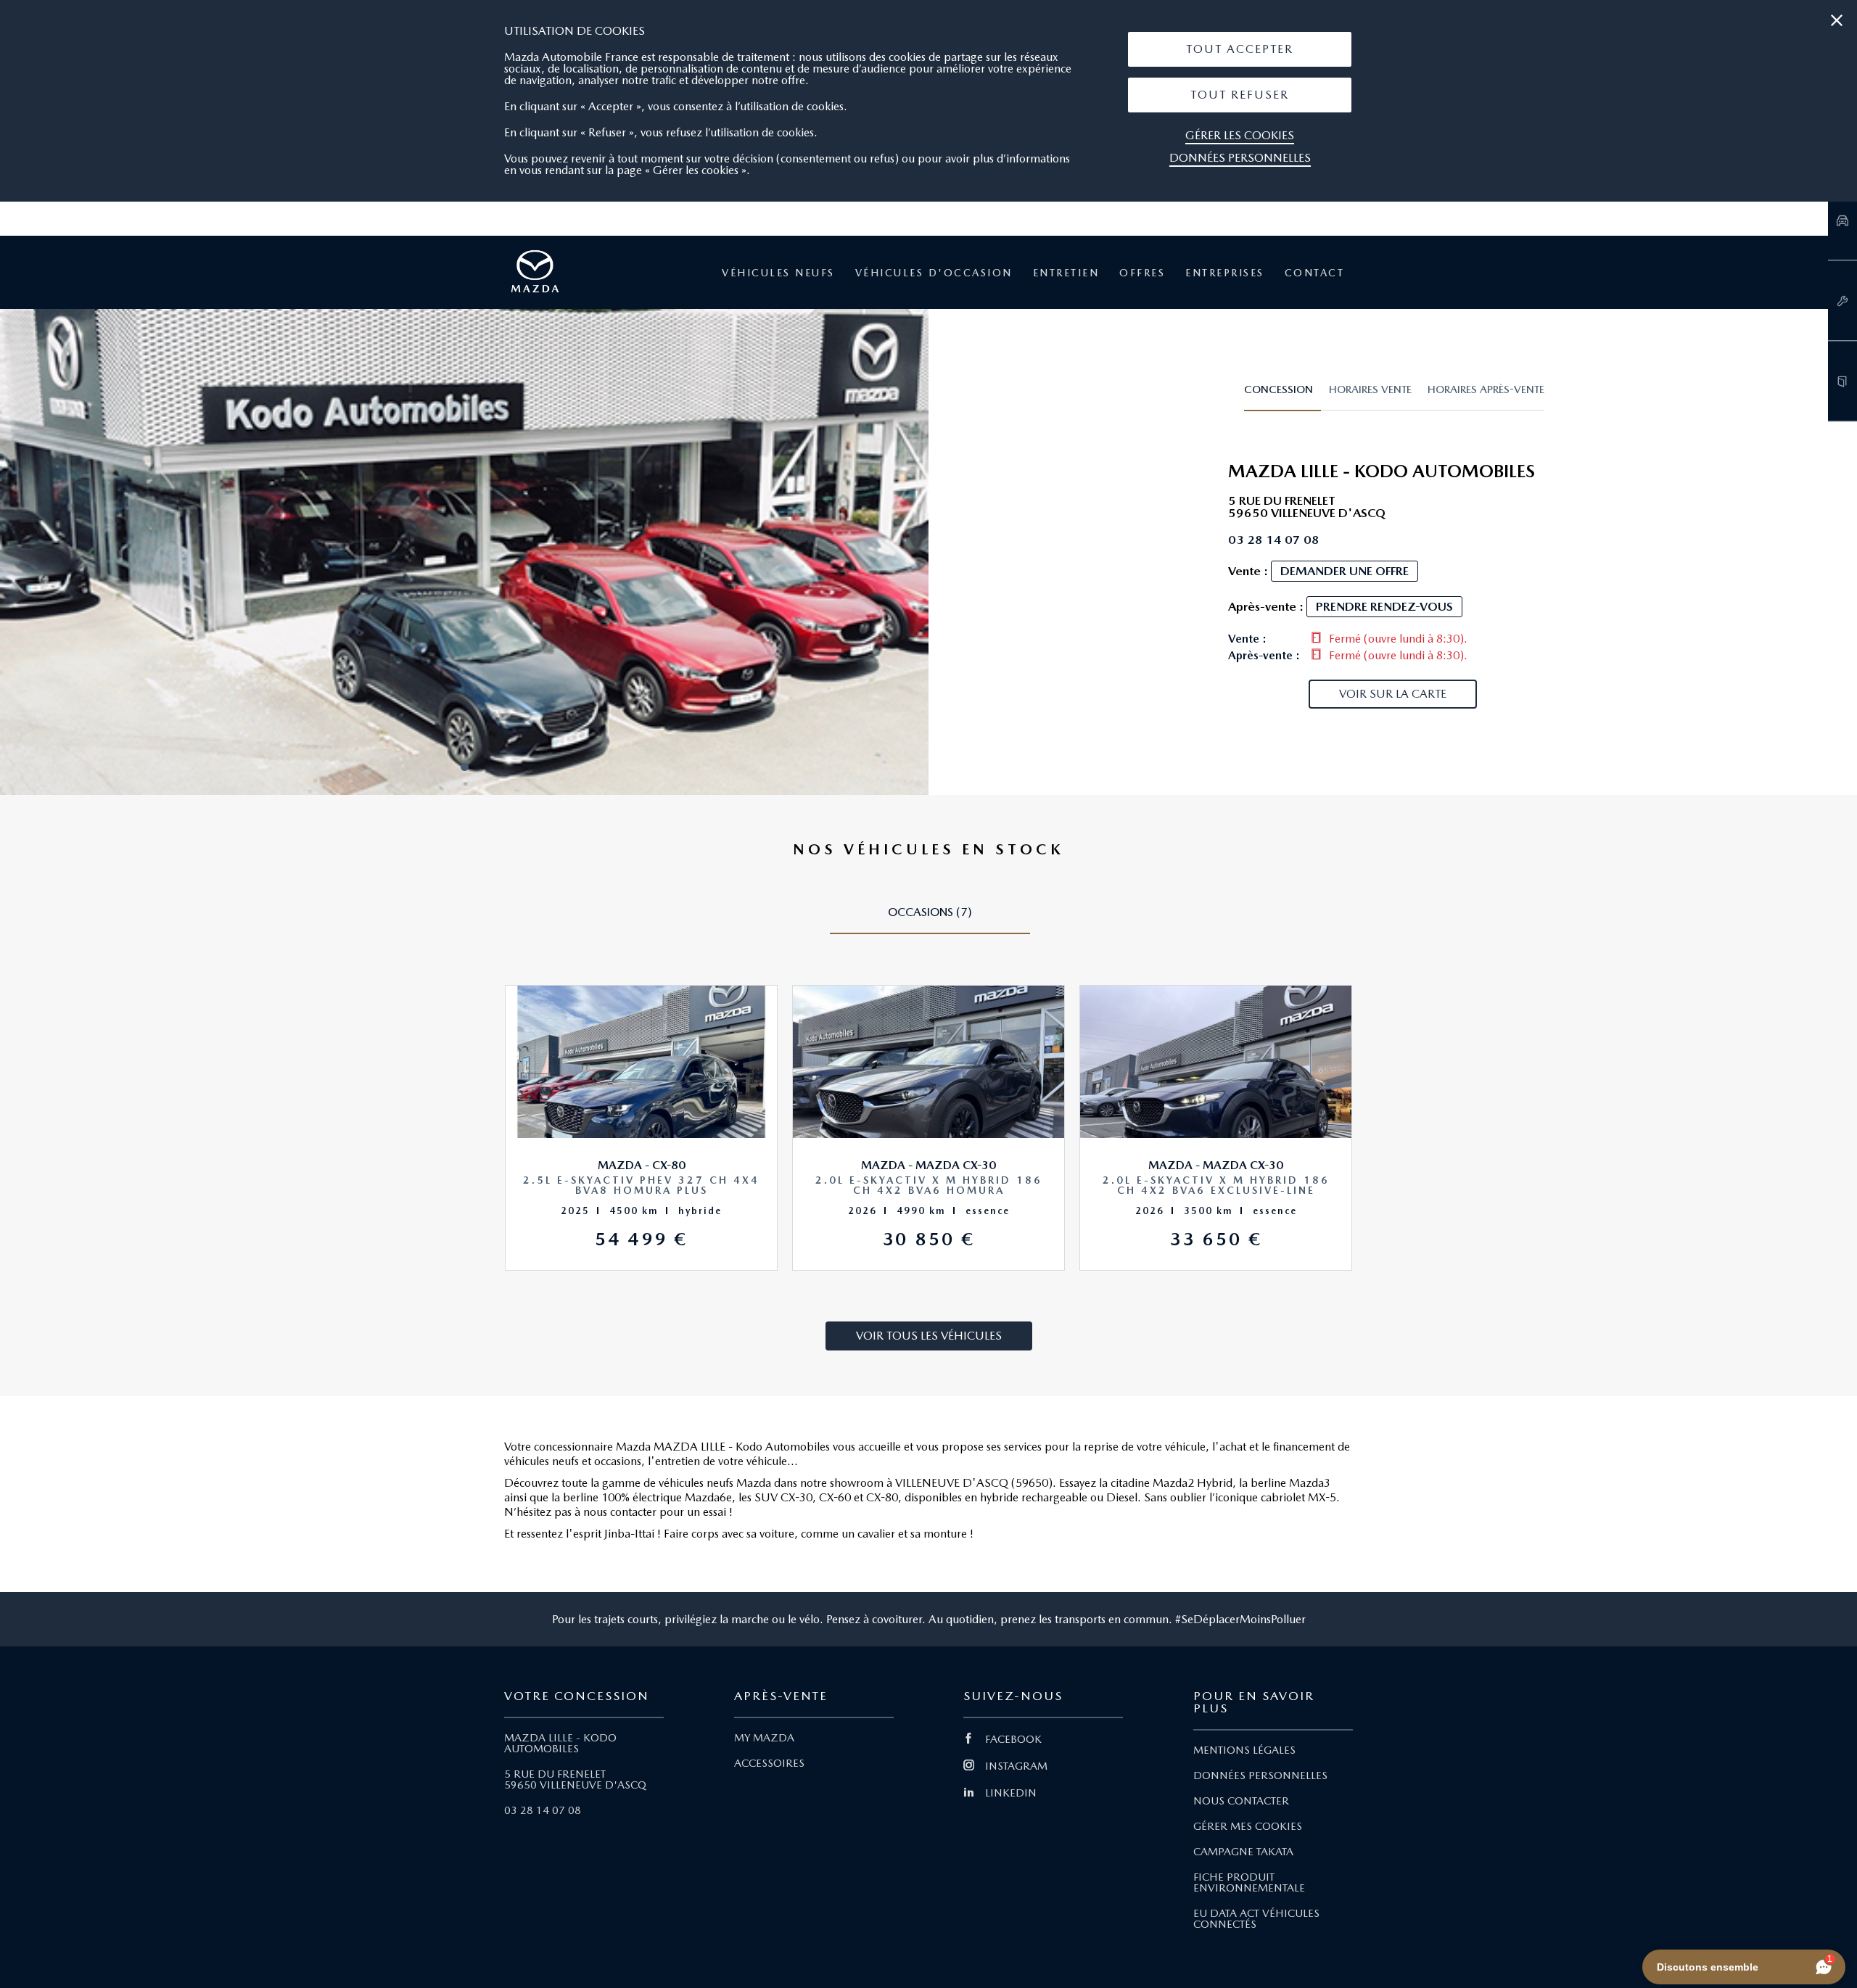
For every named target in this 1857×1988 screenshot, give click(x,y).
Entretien (1066, 273)
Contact (1315, 273)
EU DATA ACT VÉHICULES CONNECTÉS (1256, 1919)
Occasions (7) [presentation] (930, 912)
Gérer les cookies (1240, 135)
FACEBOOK (1013, 1739)
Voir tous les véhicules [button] (929, 1336)
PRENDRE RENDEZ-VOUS (1384, 606)
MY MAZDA (764, 1738)
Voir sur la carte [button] (1393, 694)
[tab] (1282, 396)
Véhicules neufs (778, 273)
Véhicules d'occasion (934, 273)
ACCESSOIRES (769, 1763)
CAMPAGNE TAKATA (1243, 1852)
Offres (1142, 273)
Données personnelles (1240, 158)
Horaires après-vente (1486, 389)
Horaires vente (1370, 389)
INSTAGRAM (1016, 1766)
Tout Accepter (1240, 49)
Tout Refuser (1240, 95)
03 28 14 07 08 (543, 1810)
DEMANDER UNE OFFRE (1345, 571)
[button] (1240, 49)
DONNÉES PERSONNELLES (1260, 1775)
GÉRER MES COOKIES (1248, 1826)
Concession (1279, 389)
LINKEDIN (1011, 1793)
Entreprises (1225, 273)
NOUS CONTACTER (1241, 1801)
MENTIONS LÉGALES (1244, 1750)
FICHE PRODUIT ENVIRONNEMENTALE (1249, 1882)
